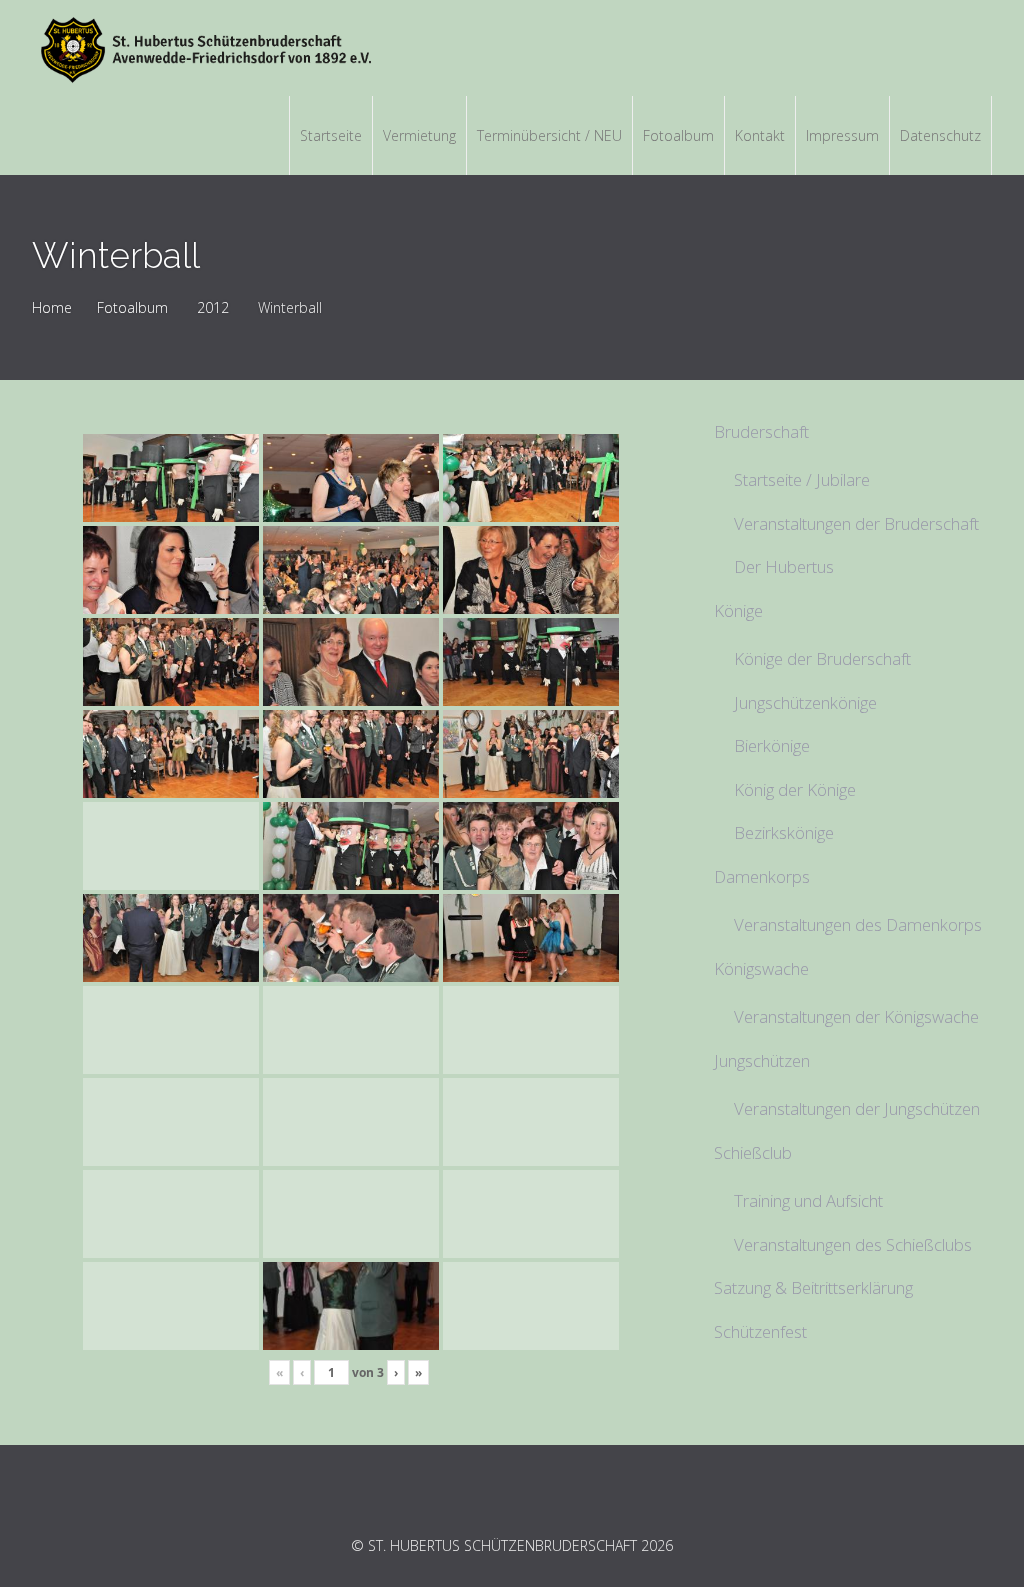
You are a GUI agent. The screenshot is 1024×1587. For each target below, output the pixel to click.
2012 (213, 307)
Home (52, 307)
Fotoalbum (132, 307)
